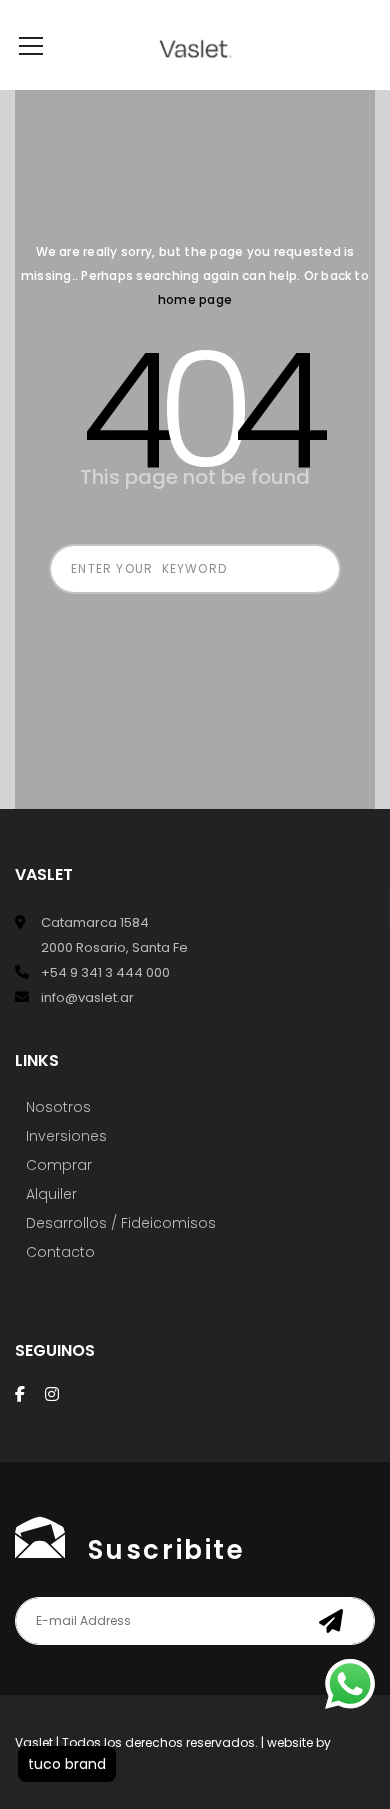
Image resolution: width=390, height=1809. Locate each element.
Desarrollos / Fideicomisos (121, 1223)
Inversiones (66, 1136)
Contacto (60, 1252)
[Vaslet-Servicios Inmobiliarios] (195, 45)
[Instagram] (52, 1394)
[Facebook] (20, 1394)
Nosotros (58, 1107)
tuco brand (67, 1764)
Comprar (59, 1165)
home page (195, 299)
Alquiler (51, 1194)
